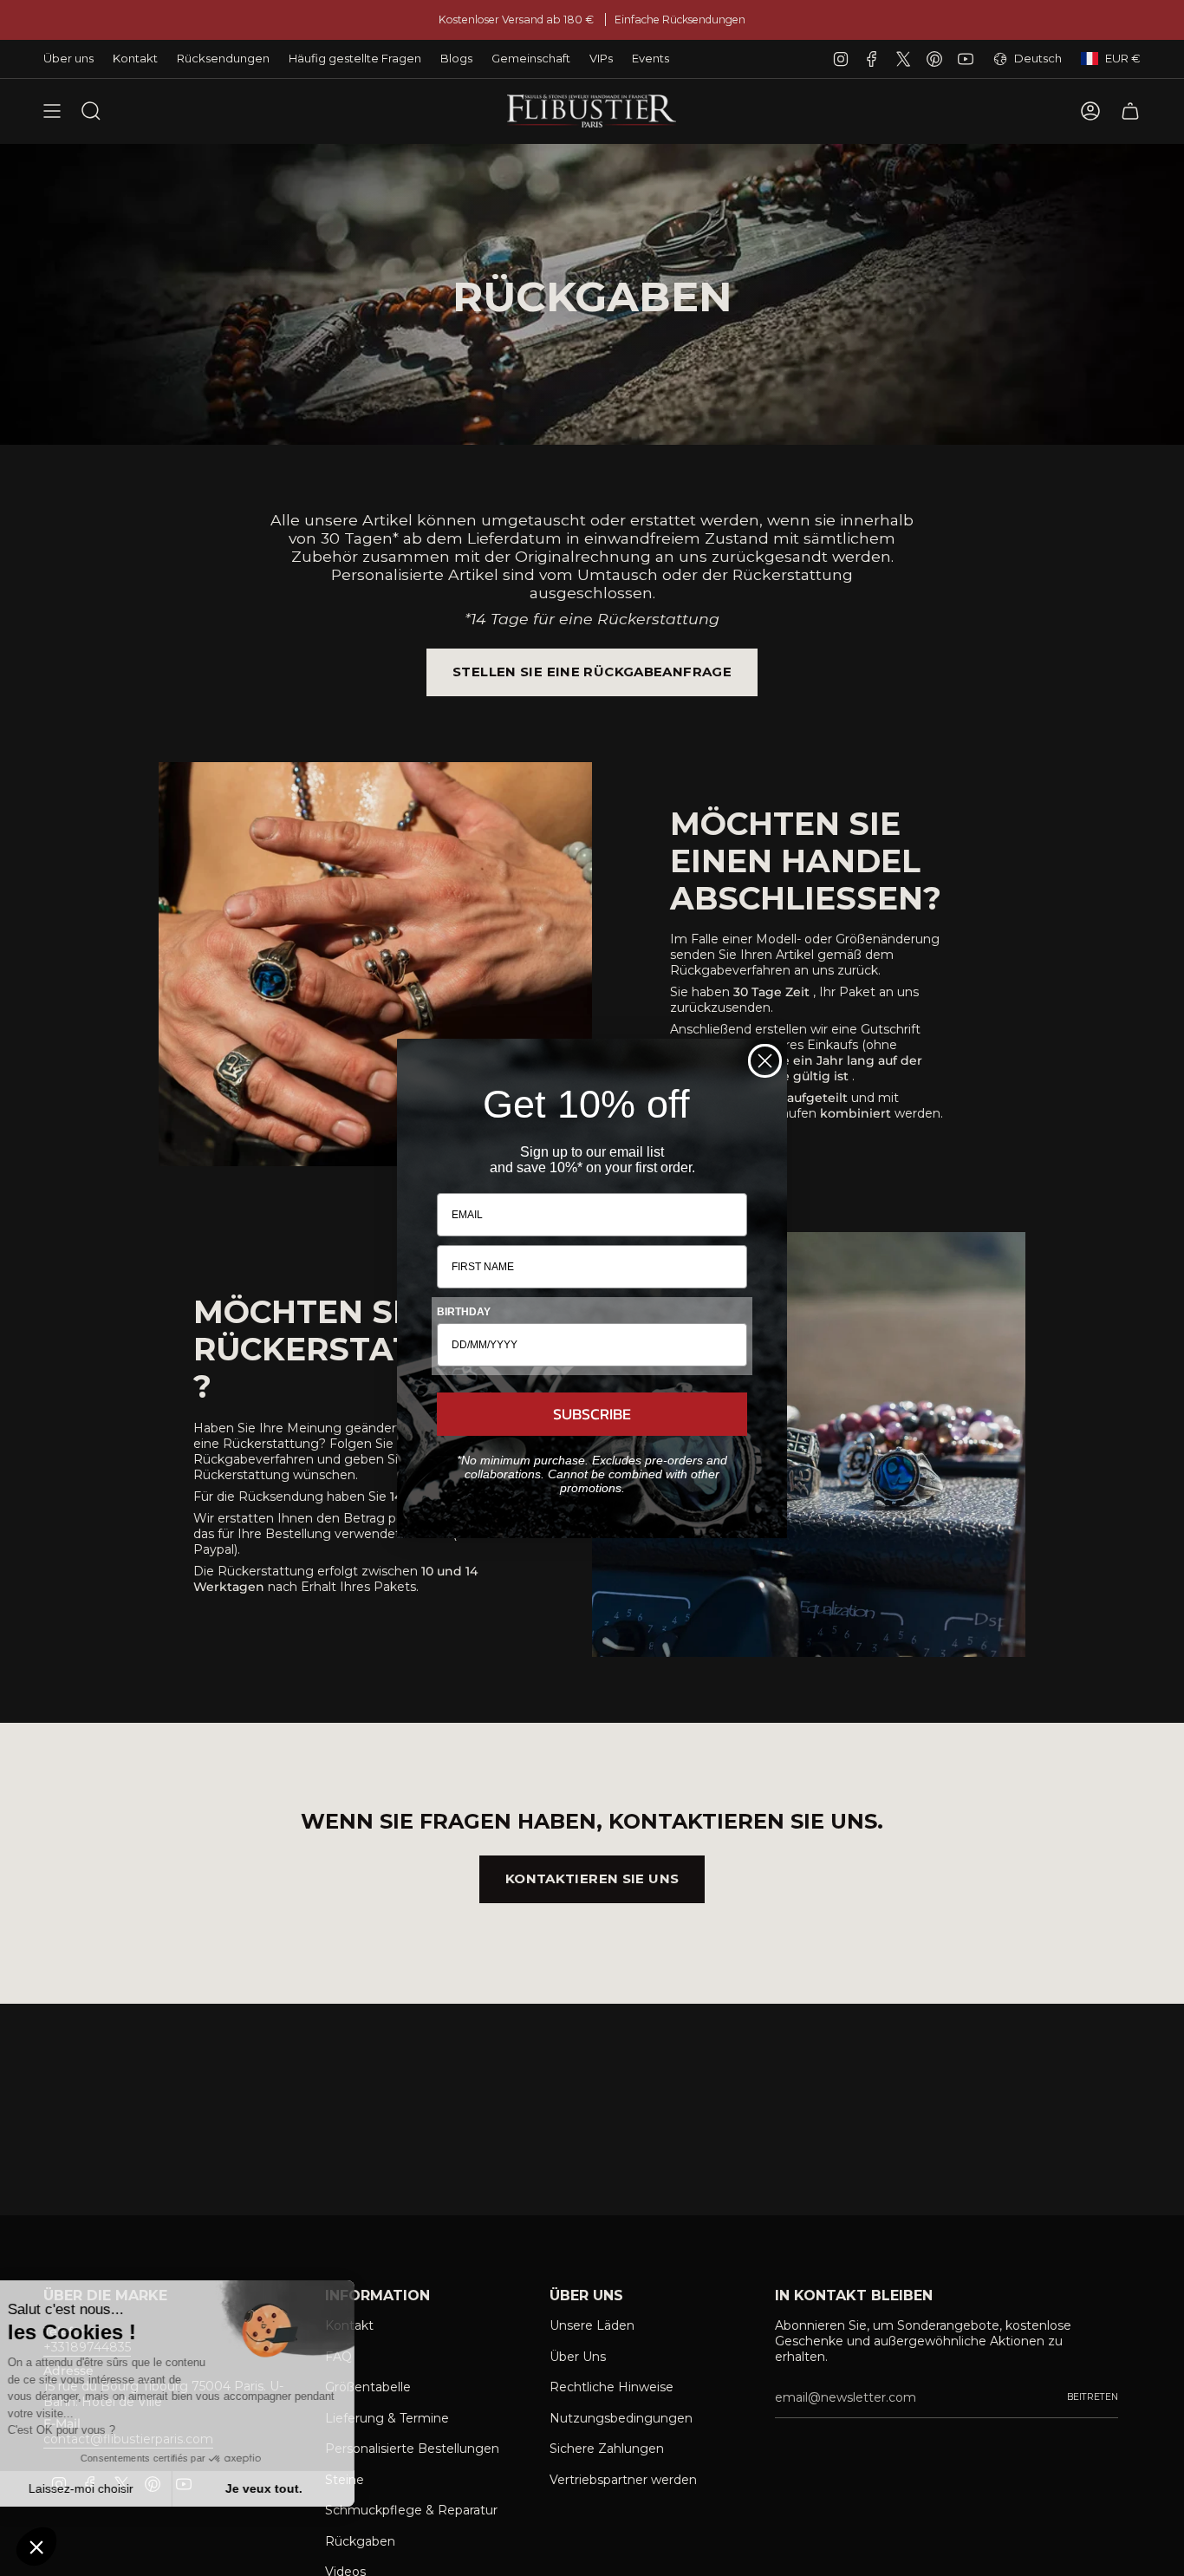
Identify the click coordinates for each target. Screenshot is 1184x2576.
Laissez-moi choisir (108, 2488)
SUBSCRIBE (592, 1414)
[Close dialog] (765, 1061)
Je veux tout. (291, 2488)
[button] (36, 2547)
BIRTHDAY (464, 1312)
